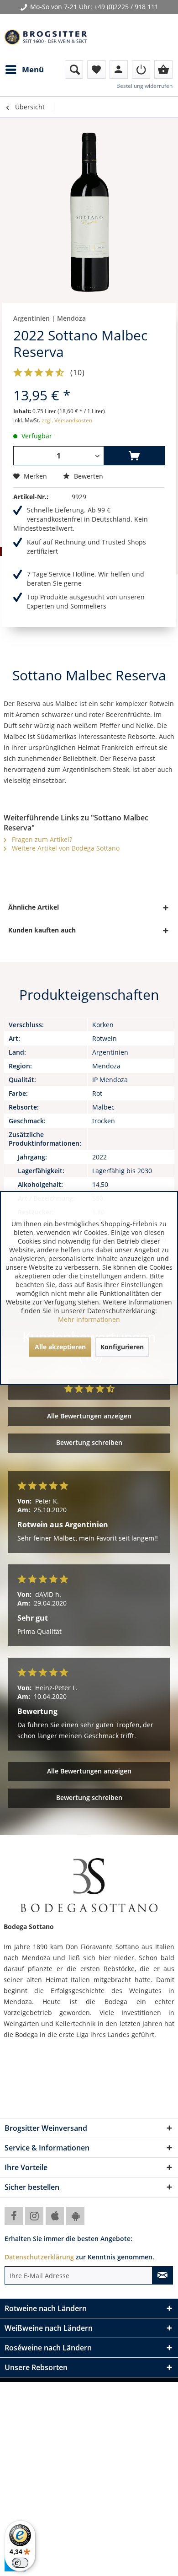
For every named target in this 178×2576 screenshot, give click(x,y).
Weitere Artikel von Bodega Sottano (65, 848)
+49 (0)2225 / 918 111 (126, 7)
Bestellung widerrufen (144, 86)
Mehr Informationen (89, 1319)
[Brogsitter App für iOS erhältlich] (55, 2216)
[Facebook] (14, 2216)
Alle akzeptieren (60, 1347)
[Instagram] (34, 2216)
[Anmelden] (141, 70)
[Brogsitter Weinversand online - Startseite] (46, 37)
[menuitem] (24, 70)
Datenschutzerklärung (39, 2257)
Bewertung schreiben (89, 1442)
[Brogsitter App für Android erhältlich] (75, 2216)
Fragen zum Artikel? (41, 839)
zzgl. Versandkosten (67, 420)
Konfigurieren (122, 1347)
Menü (33, 69)
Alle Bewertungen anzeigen (89, 1416)
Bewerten (88, 476)
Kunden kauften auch (42, 930)
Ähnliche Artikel (34, 907)
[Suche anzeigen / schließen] (74, 70)
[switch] (20, 2563)
